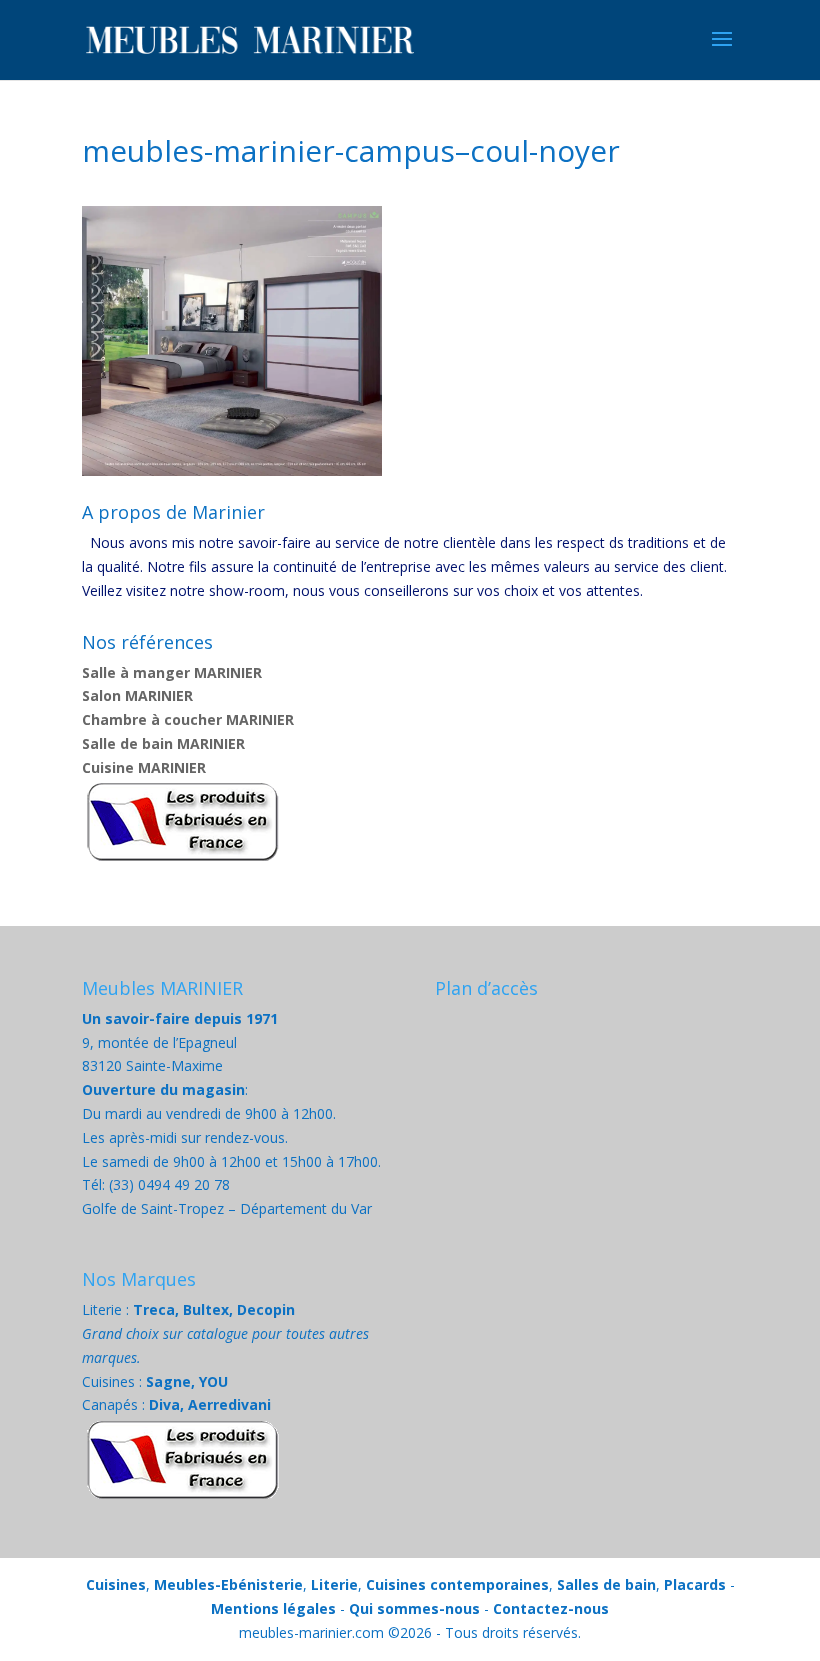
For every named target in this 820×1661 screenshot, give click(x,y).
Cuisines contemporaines (457, 1584)
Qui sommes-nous (414, 1608)
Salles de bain (606, 1584)
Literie (334, 1584)
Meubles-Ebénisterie (228, 1584)
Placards (695, 1584)
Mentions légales (273, 1608)
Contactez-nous (551, 1608)
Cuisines (116, 1584)
